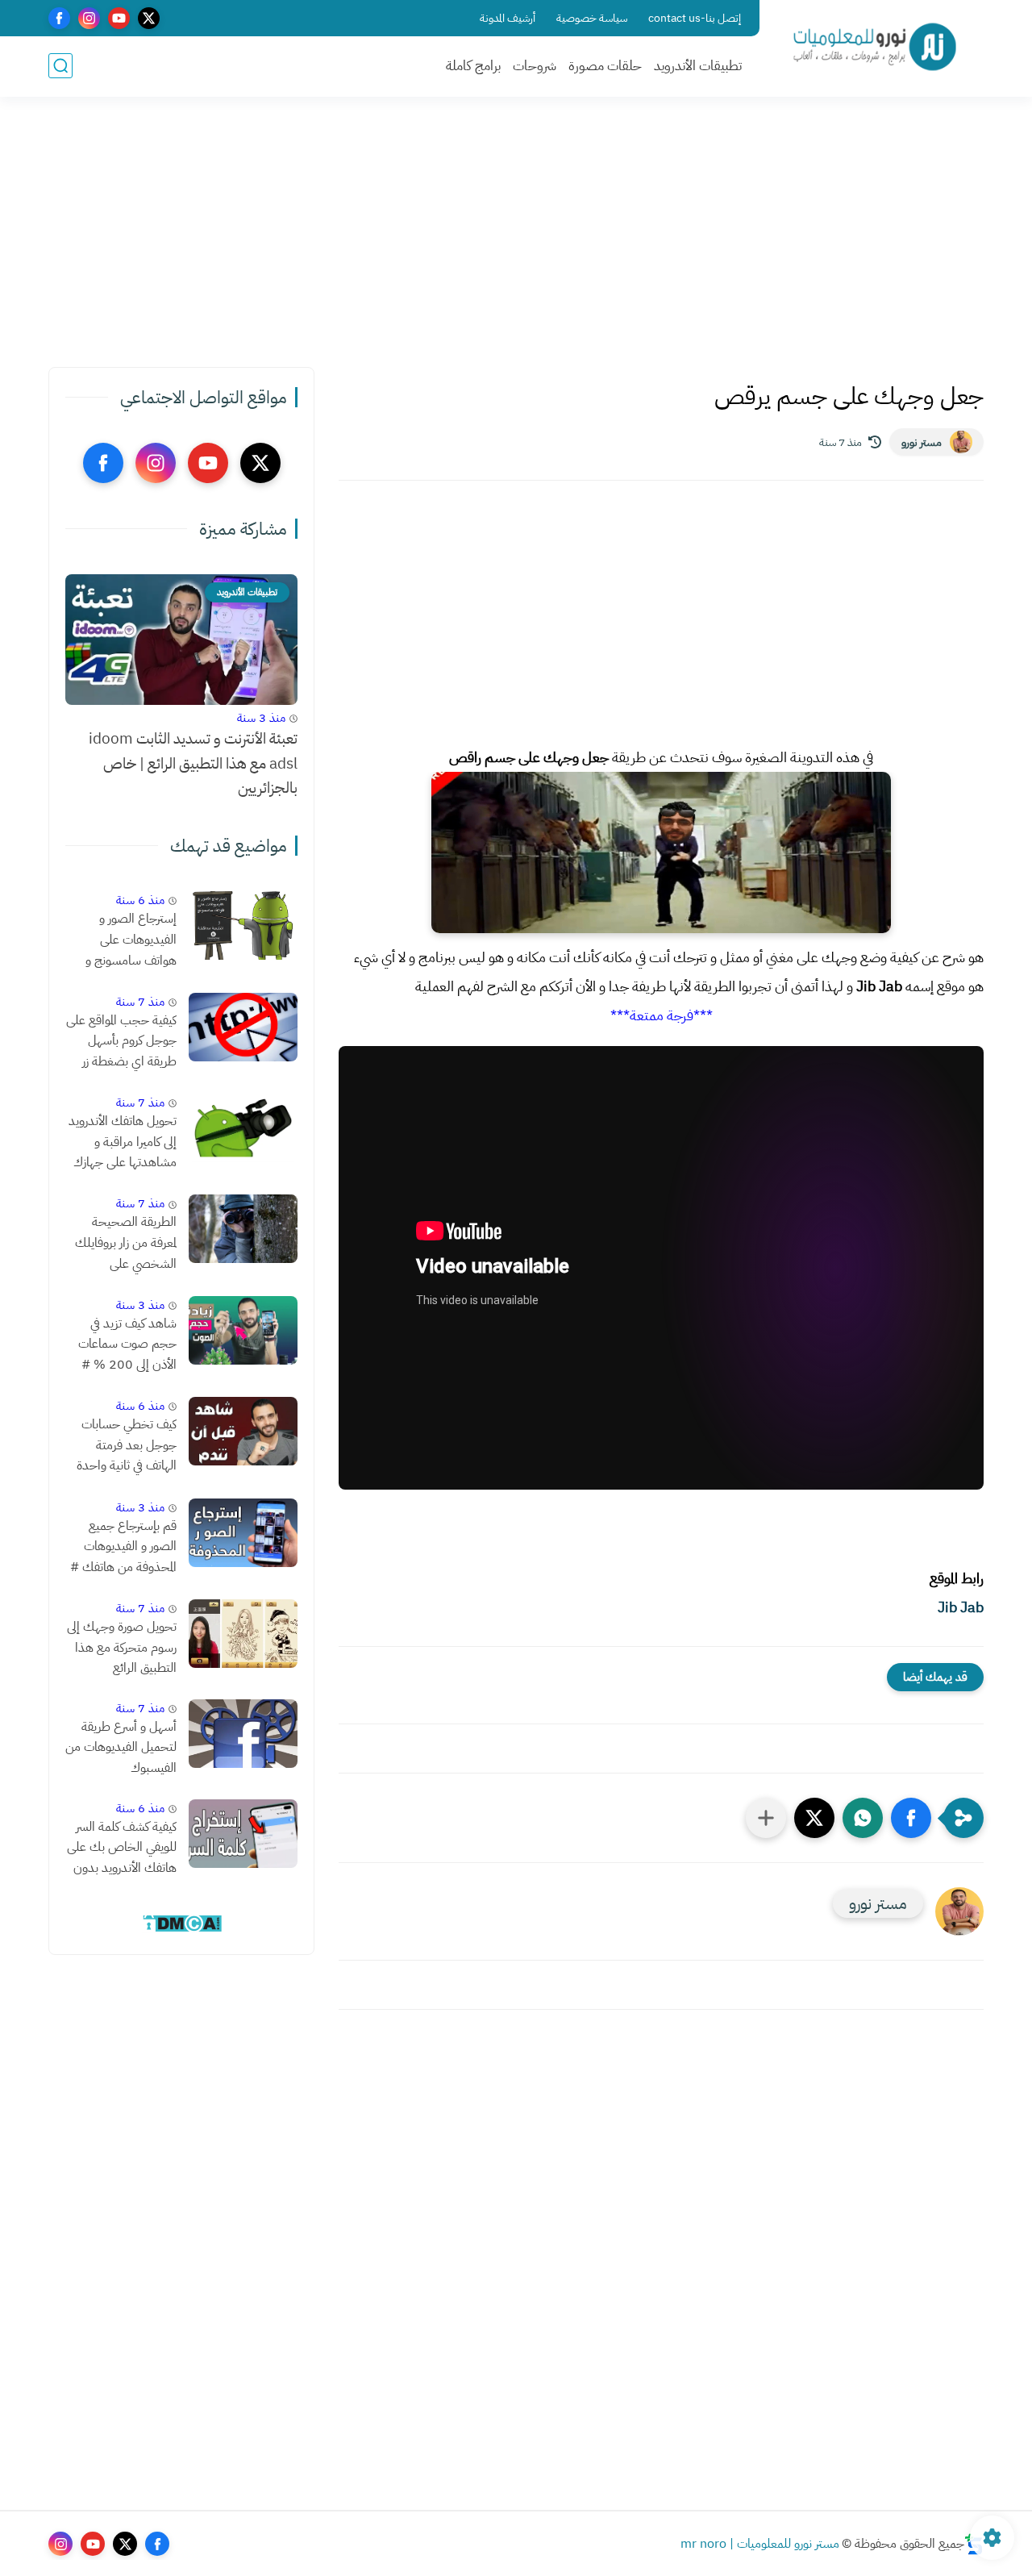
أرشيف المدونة (508, 18)
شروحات (535, 66)
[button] (911, 1818)
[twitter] (149, 18)
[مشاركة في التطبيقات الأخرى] (766, 1818)
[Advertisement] (516, 242)
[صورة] (243, 925)
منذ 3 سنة (261, 718)
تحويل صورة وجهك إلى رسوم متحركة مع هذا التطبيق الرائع (122, 1647)
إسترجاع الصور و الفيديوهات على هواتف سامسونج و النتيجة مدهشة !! (131, 940)
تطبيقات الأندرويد (698, 66)
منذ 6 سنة (140, 900)
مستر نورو (922, 442)
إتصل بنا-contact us (695, 18)
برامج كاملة (473, 66)
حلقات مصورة (605, 66)
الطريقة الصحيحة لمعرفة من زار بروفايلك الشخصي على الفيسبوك (126, 1244)
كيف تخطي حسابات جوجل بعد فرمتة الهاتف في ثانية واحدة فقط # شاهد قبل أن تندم (125, 1446)
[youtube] (119, 18)
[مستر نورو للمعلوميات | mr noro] (875, 47)
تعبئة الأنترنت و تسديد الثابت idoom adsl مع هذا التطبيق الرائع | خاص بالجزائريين (193, 763)
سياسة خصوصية (592, 18)
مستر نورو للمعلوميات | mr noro (760, 2544)
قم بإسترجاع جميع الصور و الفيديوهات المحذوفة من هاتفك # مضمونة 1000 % (123, 1548)
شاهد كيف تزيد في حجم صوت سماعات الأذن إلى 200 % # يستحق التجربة (127, 1345)
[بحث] (60, 66)
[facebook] (59, 18)
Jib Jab (961, 1607)
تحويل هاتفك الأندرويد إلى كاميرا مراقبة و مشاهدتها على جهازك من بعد (123, 1143)
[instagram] (89, 18)
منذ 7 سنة (140, 1002)
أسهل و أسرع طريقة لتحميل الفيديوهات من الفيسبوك (121, 1747)
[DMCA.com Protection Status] (182, 1929)
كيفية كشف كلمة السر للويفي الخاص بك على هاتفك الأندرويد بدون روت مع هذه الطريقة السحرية (122, 1849)
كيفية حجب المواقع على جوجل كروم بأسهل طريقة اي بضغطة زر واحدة (121, 1042)
